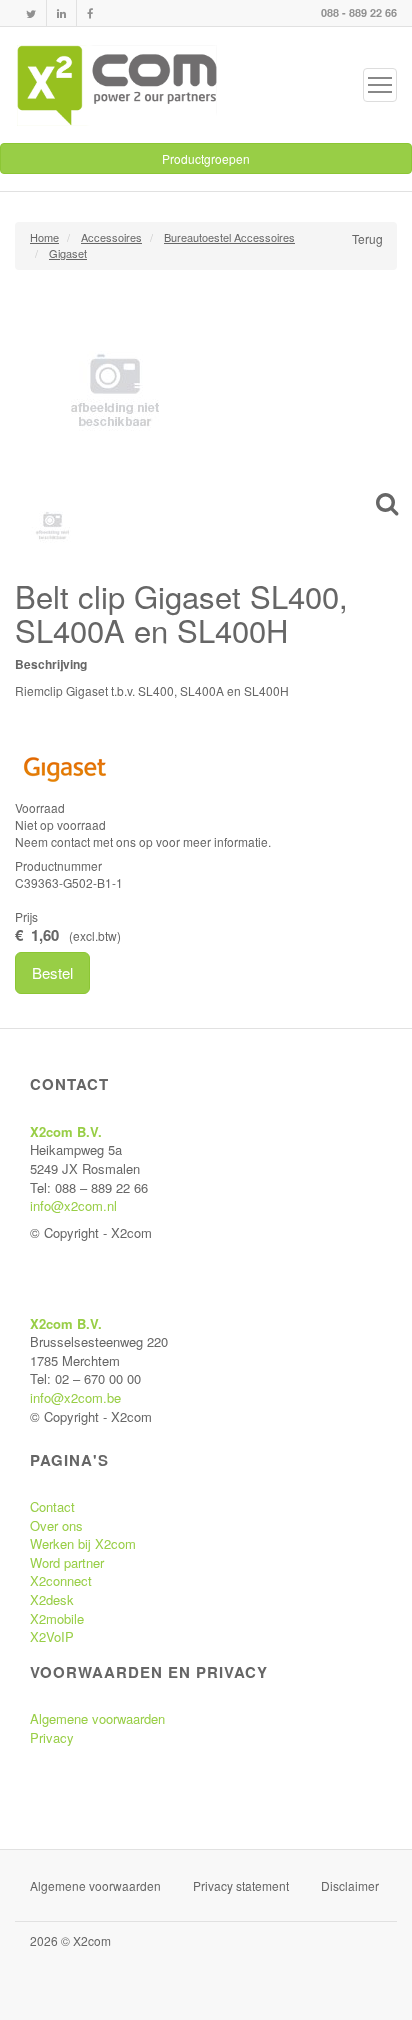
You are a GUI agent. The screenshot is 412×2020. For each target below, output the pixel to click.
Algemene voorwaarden (97, 1718)
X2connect (61, 1580)
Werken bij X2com (83, 1543)
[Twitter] (31, 13)
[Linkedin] (61, 13)
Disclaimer (350, 1885)
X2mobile (57, 1618)
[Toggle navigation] (380, 85)
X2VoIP (52, 1636)
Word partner (67, 1562)
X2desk (52, 1599)
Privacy (52, 1737)
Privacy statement (241, 1885)
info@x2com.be (75, 1397)
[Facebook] (90, 13)
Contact (52, 1506)
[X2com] (117, 85)
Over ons (56, 1525)
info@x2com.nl (73, 1205)
